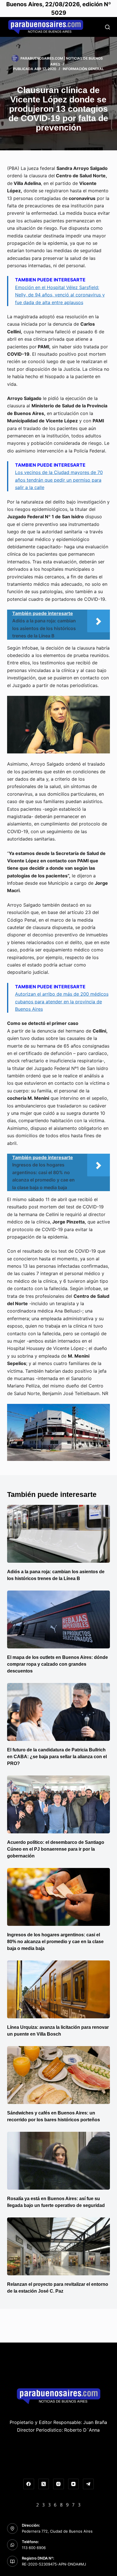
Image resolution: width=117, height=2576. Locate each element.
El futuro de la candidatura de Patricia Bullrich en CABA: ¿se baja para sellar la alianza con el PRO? (57, 1757)
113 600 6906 (34, 2548)
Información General (83, 69)
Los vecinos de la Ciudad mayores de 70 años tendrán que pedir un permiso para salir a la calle (59, 480)
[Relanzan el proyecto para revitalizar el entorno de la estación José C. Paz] (59, 2246)
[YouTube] (74, 2484)
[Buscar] (107, 27)
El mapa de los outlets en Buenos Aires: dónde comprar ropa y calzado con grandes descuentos (58, 1664)
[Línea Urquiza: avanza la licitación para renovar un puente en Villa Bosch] (59, 1989)
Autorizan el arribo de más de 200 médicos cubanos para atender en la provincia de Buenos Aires (62, 1001)
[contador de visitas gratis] (58, 2504)
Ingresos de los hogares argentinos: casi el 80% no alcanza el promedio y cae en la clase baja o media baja (55, 1942)
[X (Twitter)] (44, 2484)
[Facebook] (29, 2484)
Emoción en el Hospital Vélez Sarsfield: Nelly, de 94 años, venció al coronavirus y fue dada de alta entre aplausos (60, 295)
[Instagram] (58, 2484)
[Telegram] (88, 2484)
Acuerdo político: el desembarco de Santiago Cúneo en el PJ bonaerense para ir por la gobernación (56, 1849)
